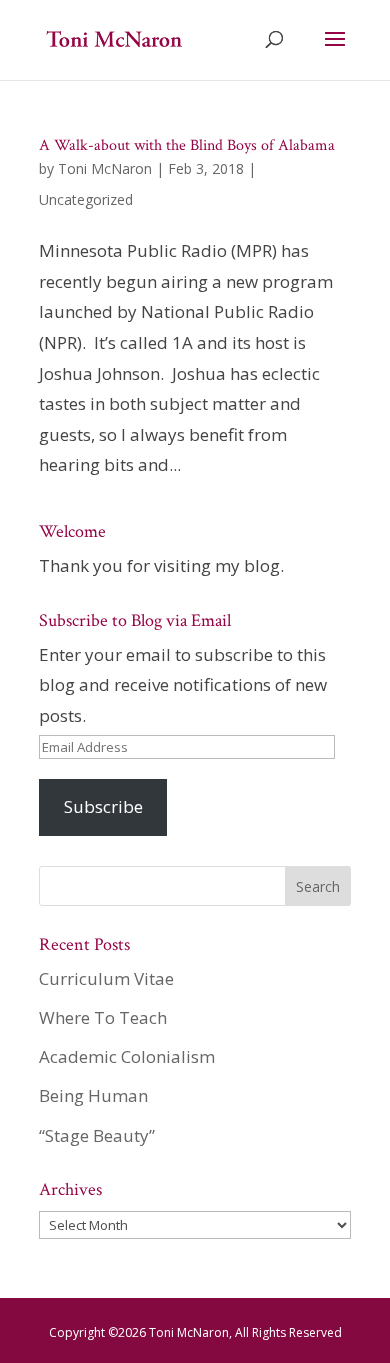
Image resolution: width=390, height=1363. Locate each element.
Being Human (93, 1095)
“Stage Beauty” (97, 1135)
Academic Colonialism (127, 1056)
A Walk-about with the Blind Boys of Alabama (187, 145)
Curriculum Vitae (106, 978)
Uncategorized (86, 199)
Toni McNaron (105, 168)
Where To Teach (103, 1017)
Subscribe (103, 806)
